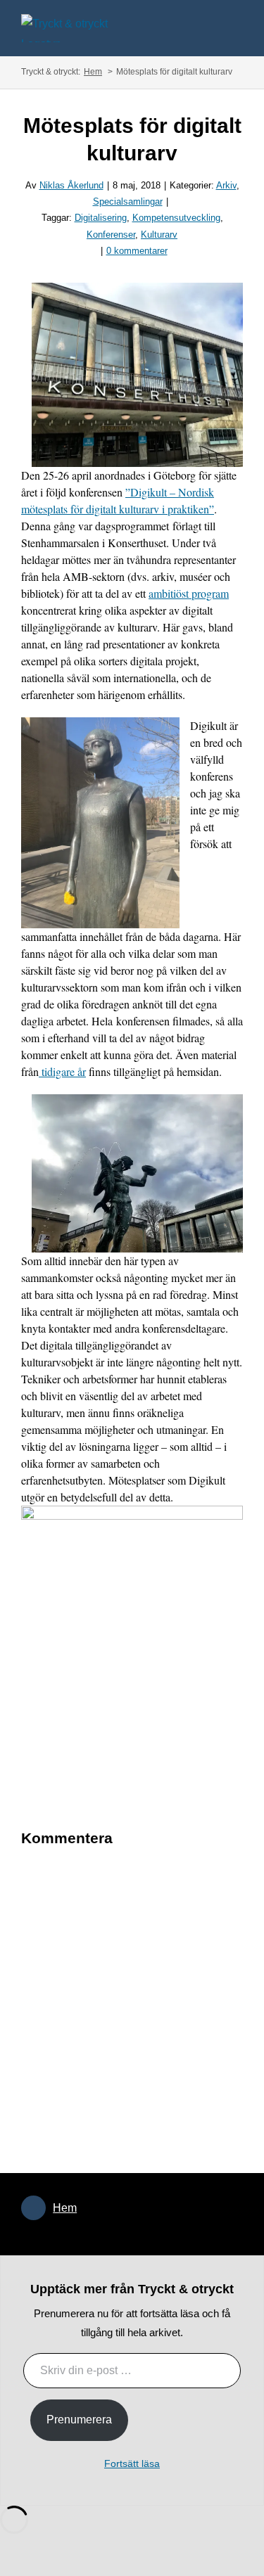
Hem (65, 2208)
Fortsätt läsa (132, 2463)
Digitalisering (101, 218)
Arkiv (226, 185)
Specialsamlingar (128, 201)
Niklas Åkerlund (71, 185)
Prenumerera (79, 2420)
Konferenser (111, 235)
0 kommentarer (137, 251)
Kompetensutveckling (176, 218)
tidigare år (62, 1071)
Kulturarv (159, 235)
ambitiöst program (189, 593)
